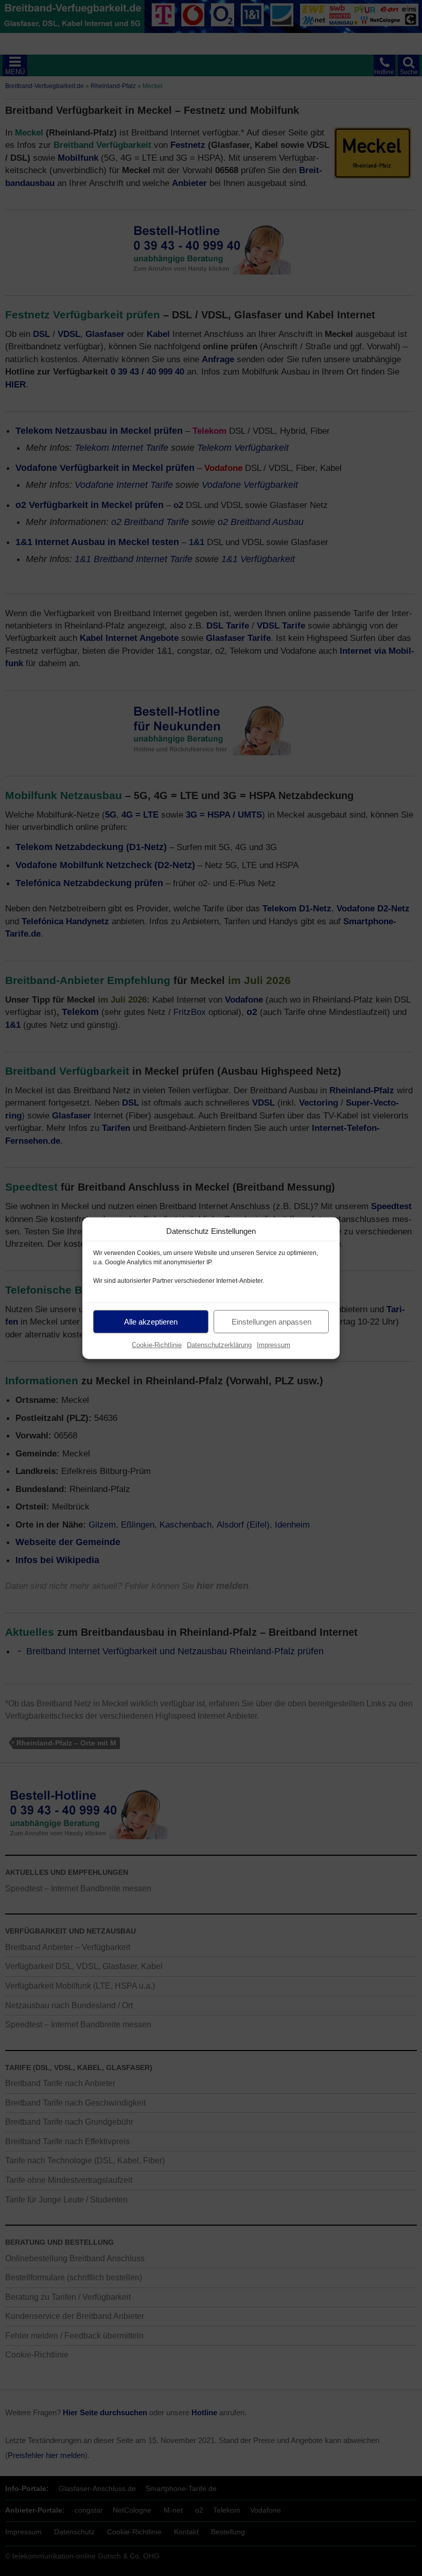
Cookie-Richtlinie (157, 1345)
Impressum (274, 1345)
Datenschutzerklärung (219, 1345)
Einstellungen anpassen (271, 1321)
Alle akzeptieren (151, 1321)
